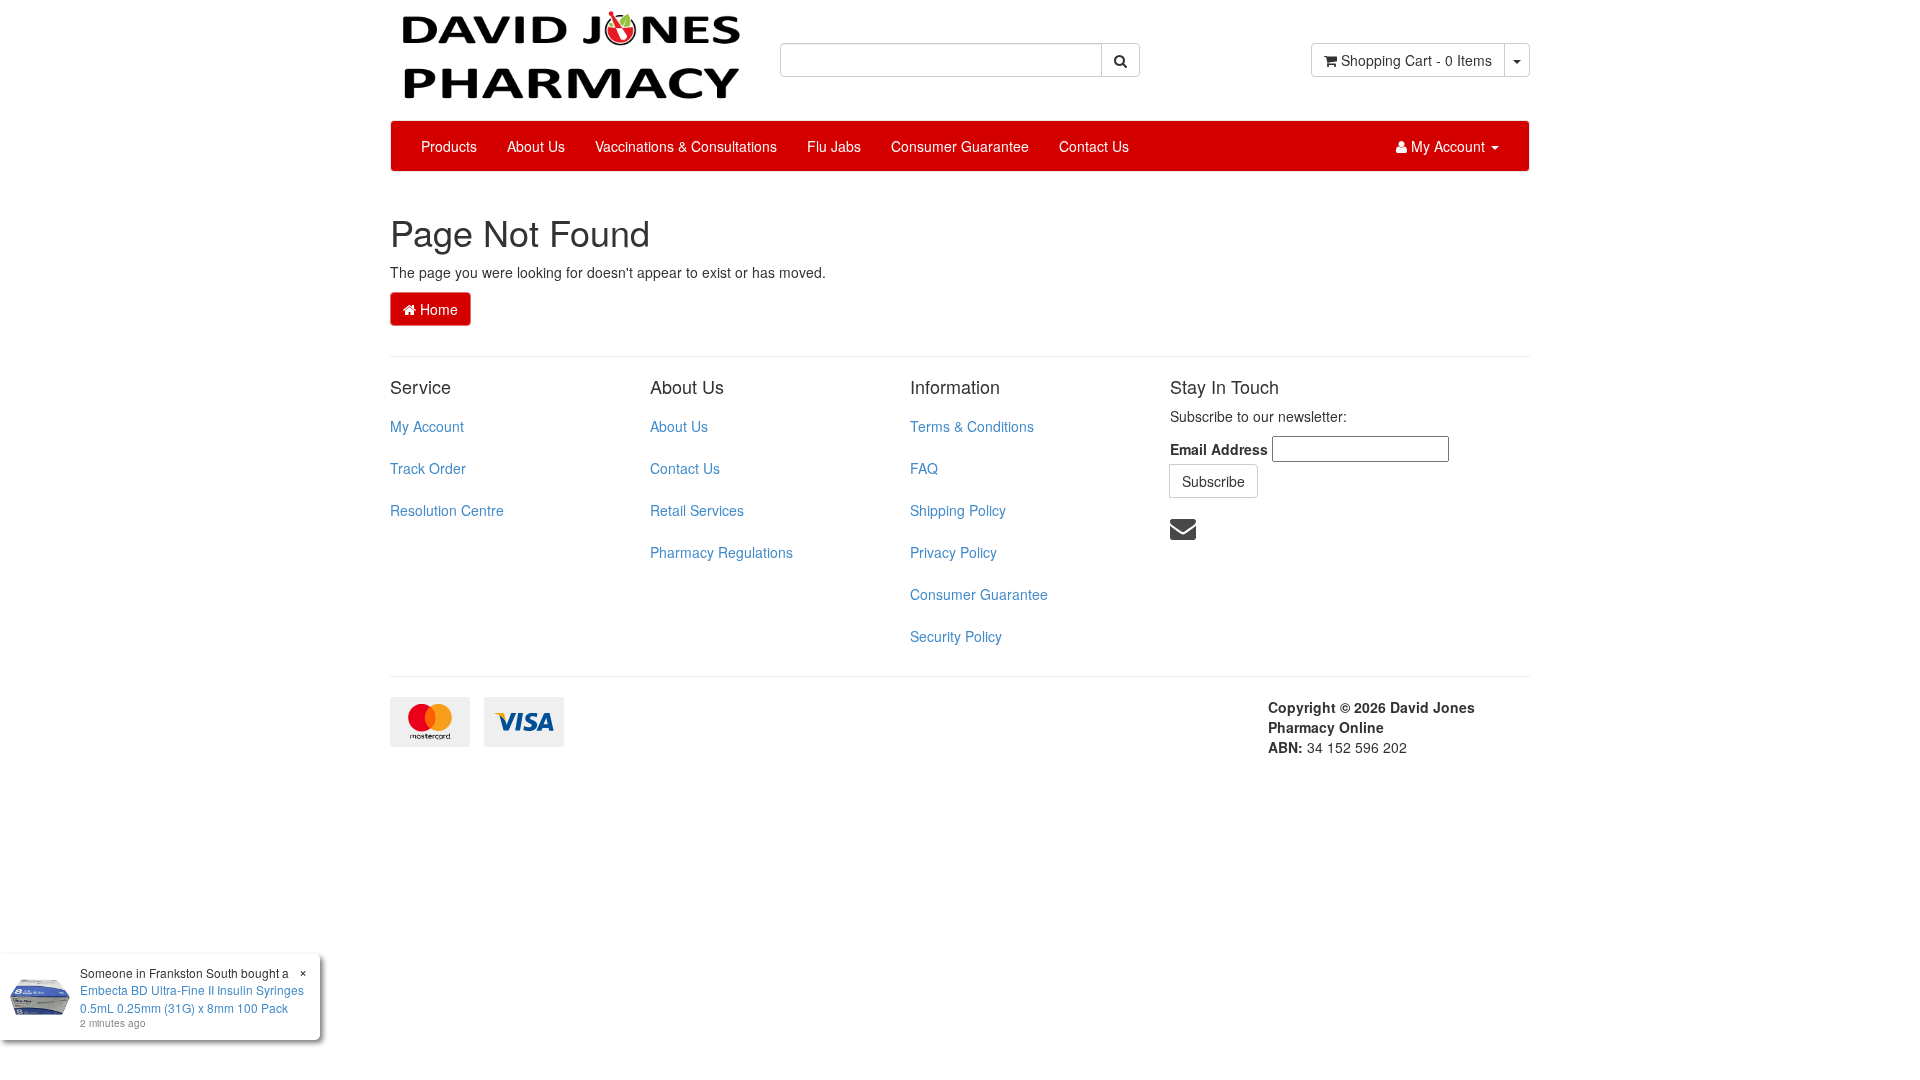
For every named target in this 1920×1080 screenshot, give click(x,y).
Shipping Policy (958, 510)
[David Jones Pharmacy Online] (570, 48)
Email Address (1219, 449)
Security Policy (956, 636)
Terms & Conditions (972, 426)
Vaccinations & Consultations (686, 146)
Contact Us (1094, 146)
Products (449, 146)
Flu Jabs (834, 146)
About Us (536, 146)
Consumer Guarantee (960, 146)
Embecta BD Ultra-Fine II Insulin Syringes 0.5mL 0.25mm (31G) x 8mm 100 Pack (192, 998)
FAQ (924, 468)
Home (437, 309)
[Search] (1120, 60)
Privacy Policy (953, 552)
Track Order (428, 468)
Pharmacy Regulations (721, 552)
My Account (427, 426)
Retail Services (697, 510)
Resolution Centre (447, 510)
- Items (1416, 60)
